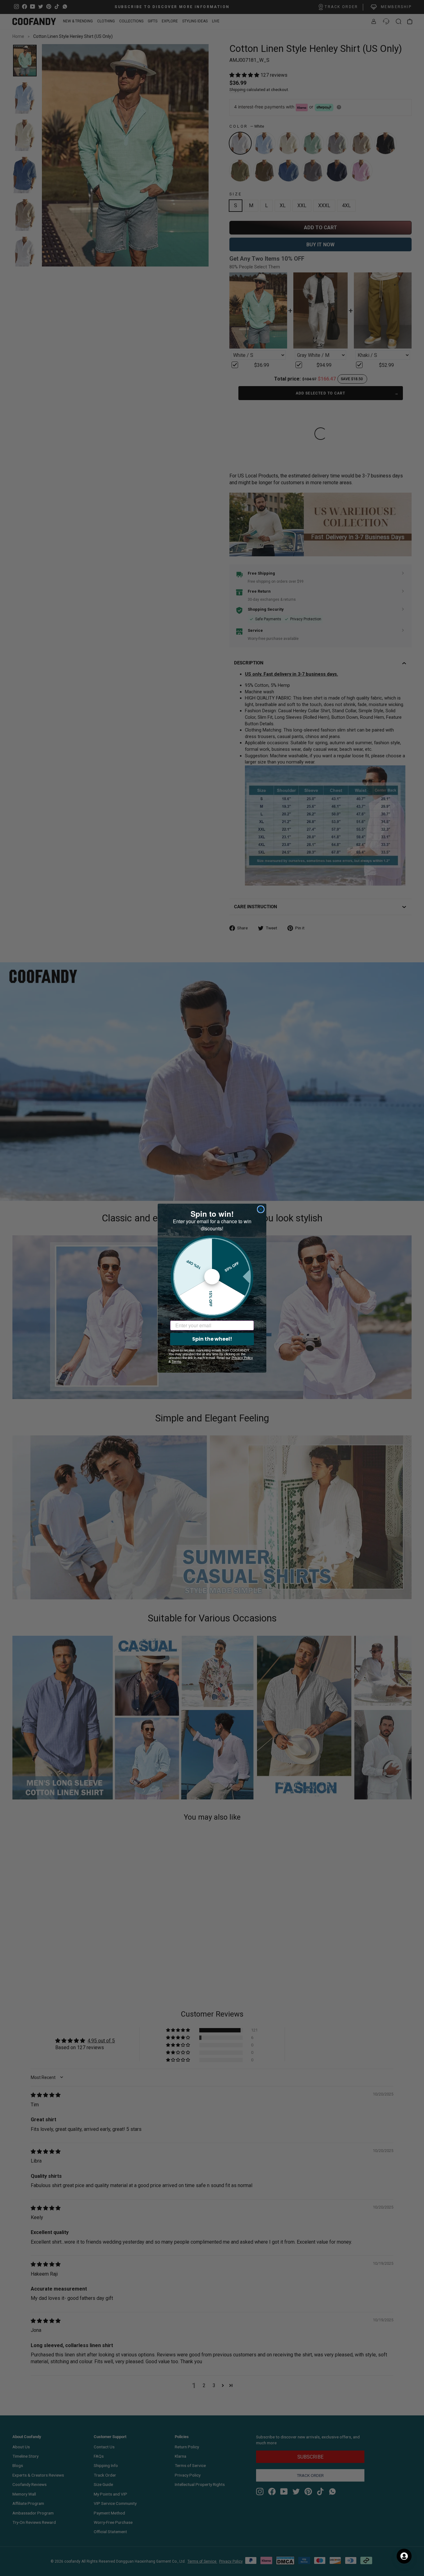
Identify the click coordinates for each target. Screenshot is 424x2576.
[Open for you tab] (404, 2556)
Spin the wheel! (212, 1339)
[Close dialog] (261, 1209)
